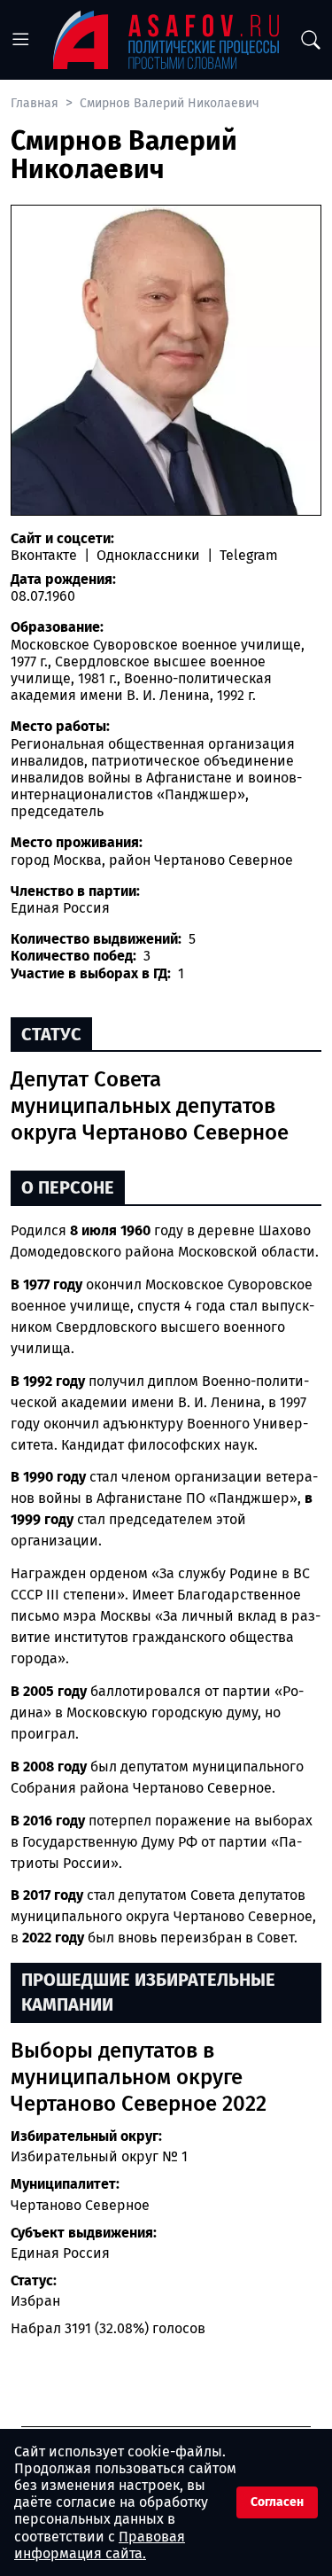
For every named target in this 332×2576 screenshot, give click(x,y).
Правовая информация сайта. (100, 2545)
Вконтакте (46, 555)
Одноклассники (148, 555)
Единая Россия (60, 2253)
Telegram (247, 555)
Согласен (277, 2502)
